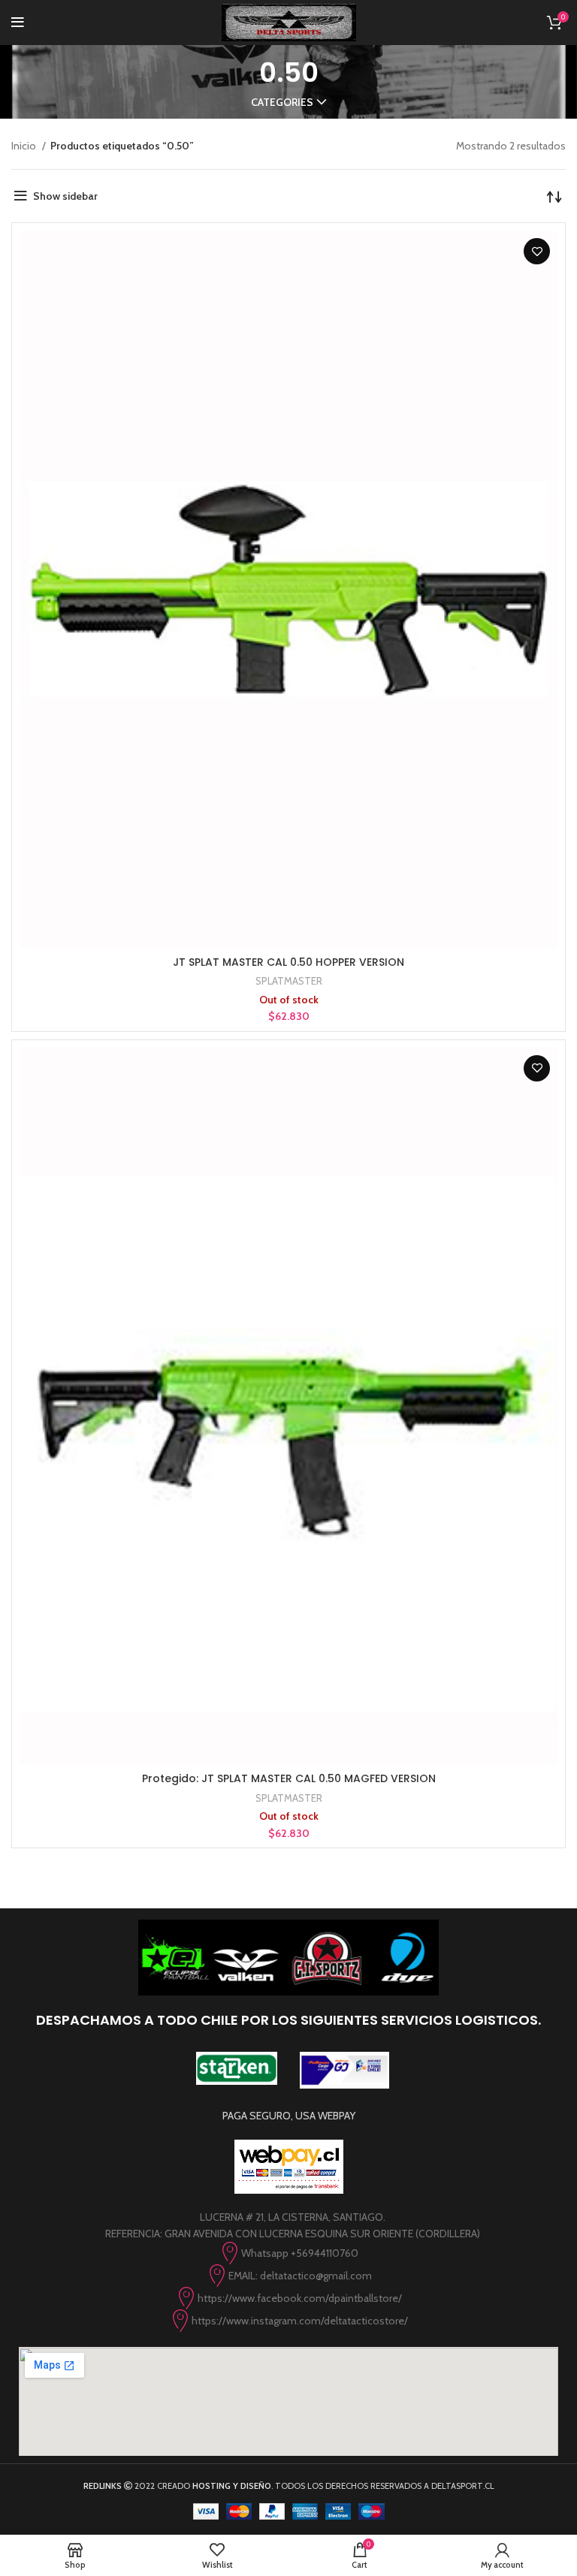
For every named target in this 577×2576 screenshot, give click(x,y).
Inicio (25, 146)
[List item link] (288, 2253)
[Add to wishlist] (537, 251)
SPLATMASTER (289, 981)
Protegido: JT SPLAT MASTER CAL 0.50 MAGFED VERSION (289, 1778)
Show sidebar (65, 196)
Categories (282, 102)
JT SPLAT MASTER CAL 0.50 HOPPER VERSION (288, 962)
